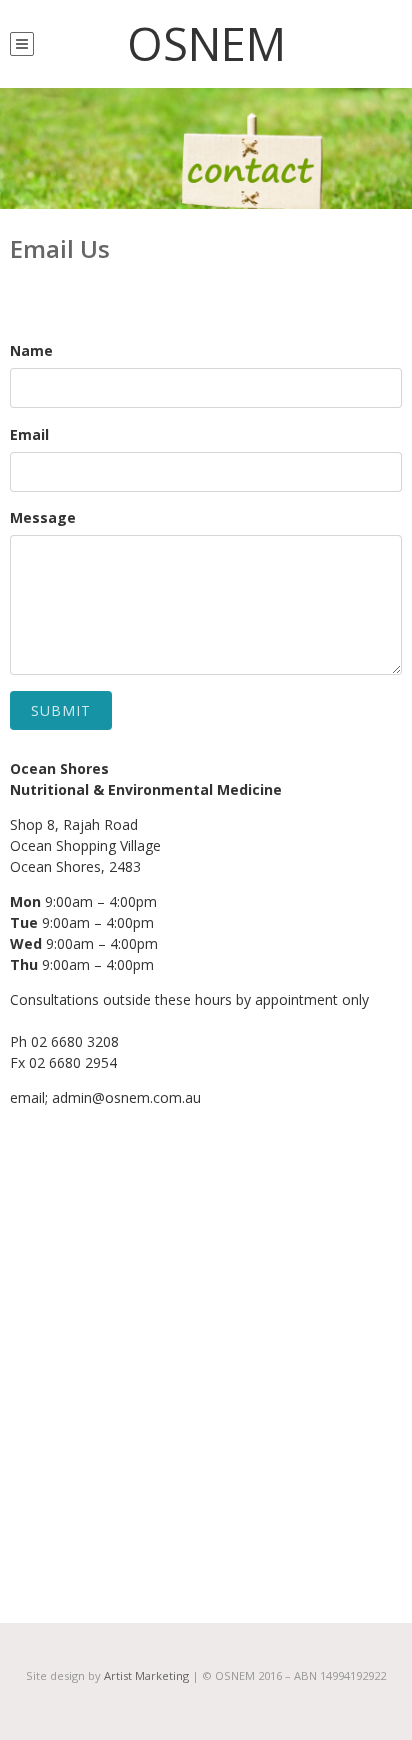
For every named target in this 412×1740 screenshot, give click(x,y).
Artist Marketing (146, 1675)
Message (43, 517)
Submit (61, 710)
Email (29, 434)
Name (31, 350)
